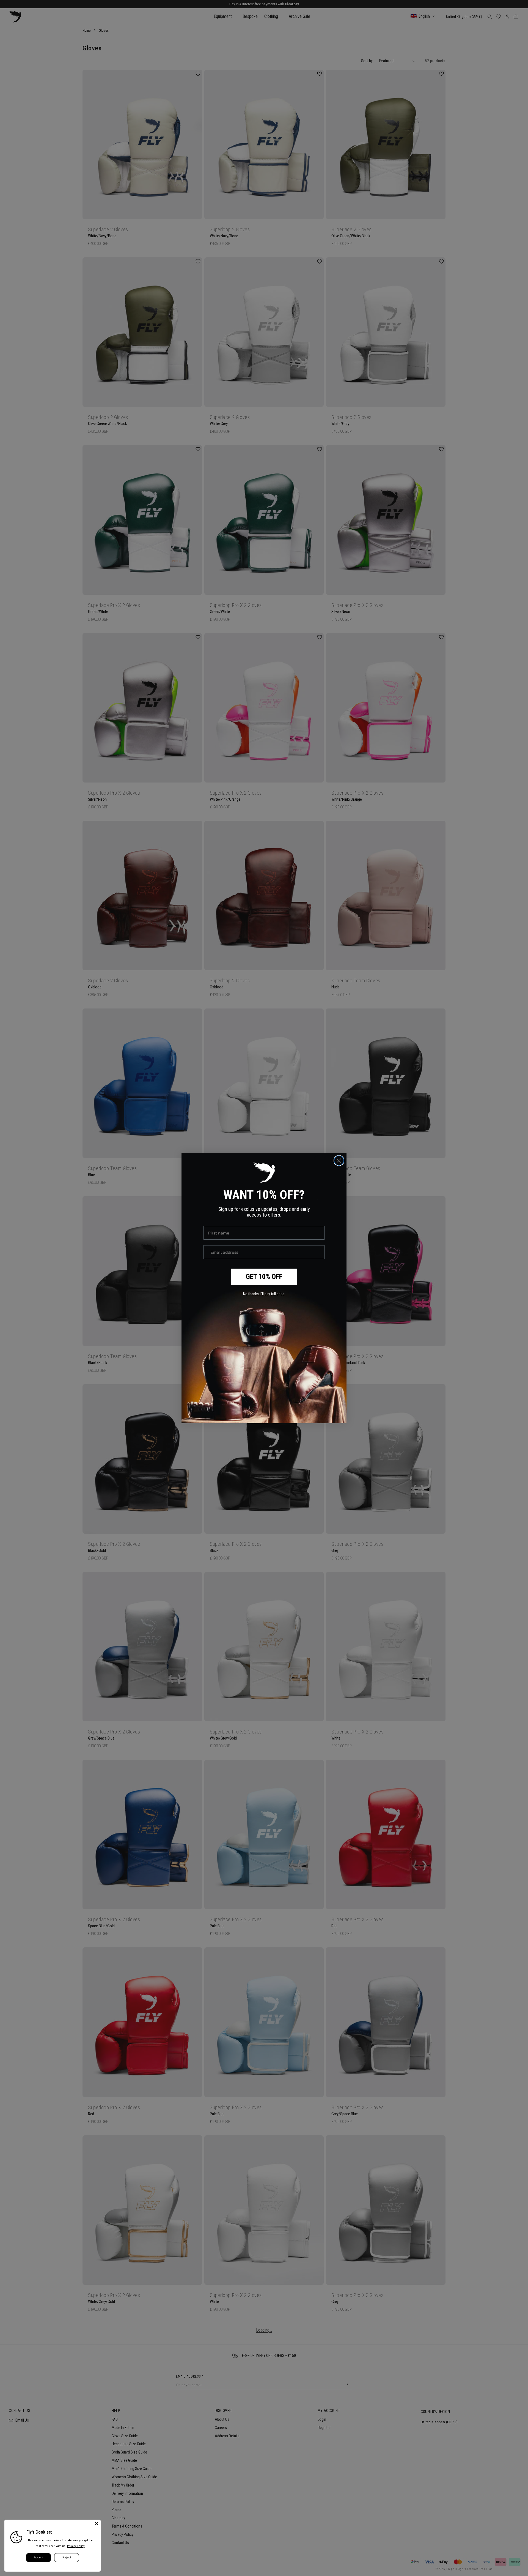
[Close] (97, 2524)
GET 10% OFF (264, 1277)
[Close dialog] (339, 1161)
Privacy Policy (76, 2546)
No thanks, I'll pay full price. (264, 1294)
